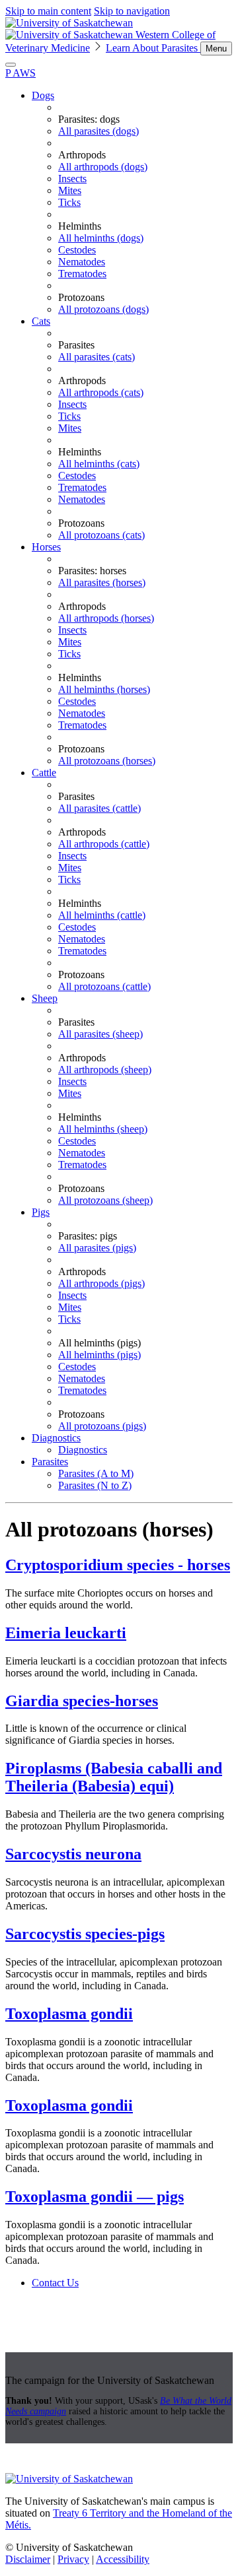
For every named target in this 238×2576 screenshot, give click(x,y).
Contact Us (55, 2283)
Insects (72, 179)
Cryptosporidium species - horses (118, 1565)
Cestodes (77, 250)
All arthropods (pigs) (101, 1283)
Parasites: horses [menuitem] (92, 571)
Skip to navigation (132, 11)
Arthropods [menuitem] (82, 155)
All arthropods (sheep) (105, 1070)
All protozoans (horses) (107, 761)
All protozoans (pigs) (102, 1426)
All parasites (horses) (102, 582)
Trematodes (82, 274)
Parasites (50, 1462)
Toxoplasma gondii (69, 2014)
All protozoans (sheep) (105, 1200)
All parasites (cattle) (99, 808)
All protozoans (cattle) (104, 986)
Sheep (45, 998)
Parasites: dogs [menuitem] (89, 119)
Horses (46, 547)
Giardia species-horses (82, 1701)
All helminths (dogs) (101, 238)
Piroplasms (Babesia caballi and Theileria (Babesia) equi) (114, 1777)
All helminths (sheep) (103, 1129)
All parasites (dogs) (99, 131)
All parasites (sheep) (100, 1034)
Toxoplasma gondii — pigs (95, 2196)
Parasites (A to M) (96, 1473)
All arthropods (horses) (106, 618)
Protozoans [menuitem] (81, 297)
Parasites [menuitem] (76, 345)
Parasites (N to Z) (95, 1485)
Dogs (43, 95)
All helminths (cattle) (102, 915)
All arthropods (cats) (101, 392)
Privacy (73, 2559)
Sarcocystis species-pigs (85, 1934)
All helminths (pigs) (99, 1355)
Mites (70, 190)
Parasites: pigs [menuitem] (88, 1236)
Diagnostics (56, 1438)
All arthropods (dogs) (103, 167)
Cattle (44, 773)
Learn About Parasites (153, 48)
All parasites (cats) (97, 357)
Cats (41, 321)
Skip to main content (48, 11)
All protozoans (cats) (101, 535)
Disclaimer (28, 2559)
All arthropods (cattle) (104, 844)
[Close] (11, 65)
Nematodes (82, 262)
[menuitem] (132, 203)
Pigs (41, 1212)
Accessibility (123, 2559)
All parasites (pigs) (97, 1248)
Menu (216, 49)
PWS (20, 73)
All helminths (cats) (99, 464)
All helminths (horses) (104, 689)
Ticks (69, 202)
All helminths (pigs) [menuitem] (99, 1343)
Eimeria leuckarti (66, 1633)
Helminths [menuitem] (80, 226)
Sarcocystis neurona (73, 1854)
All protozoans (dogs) (103, 309)
